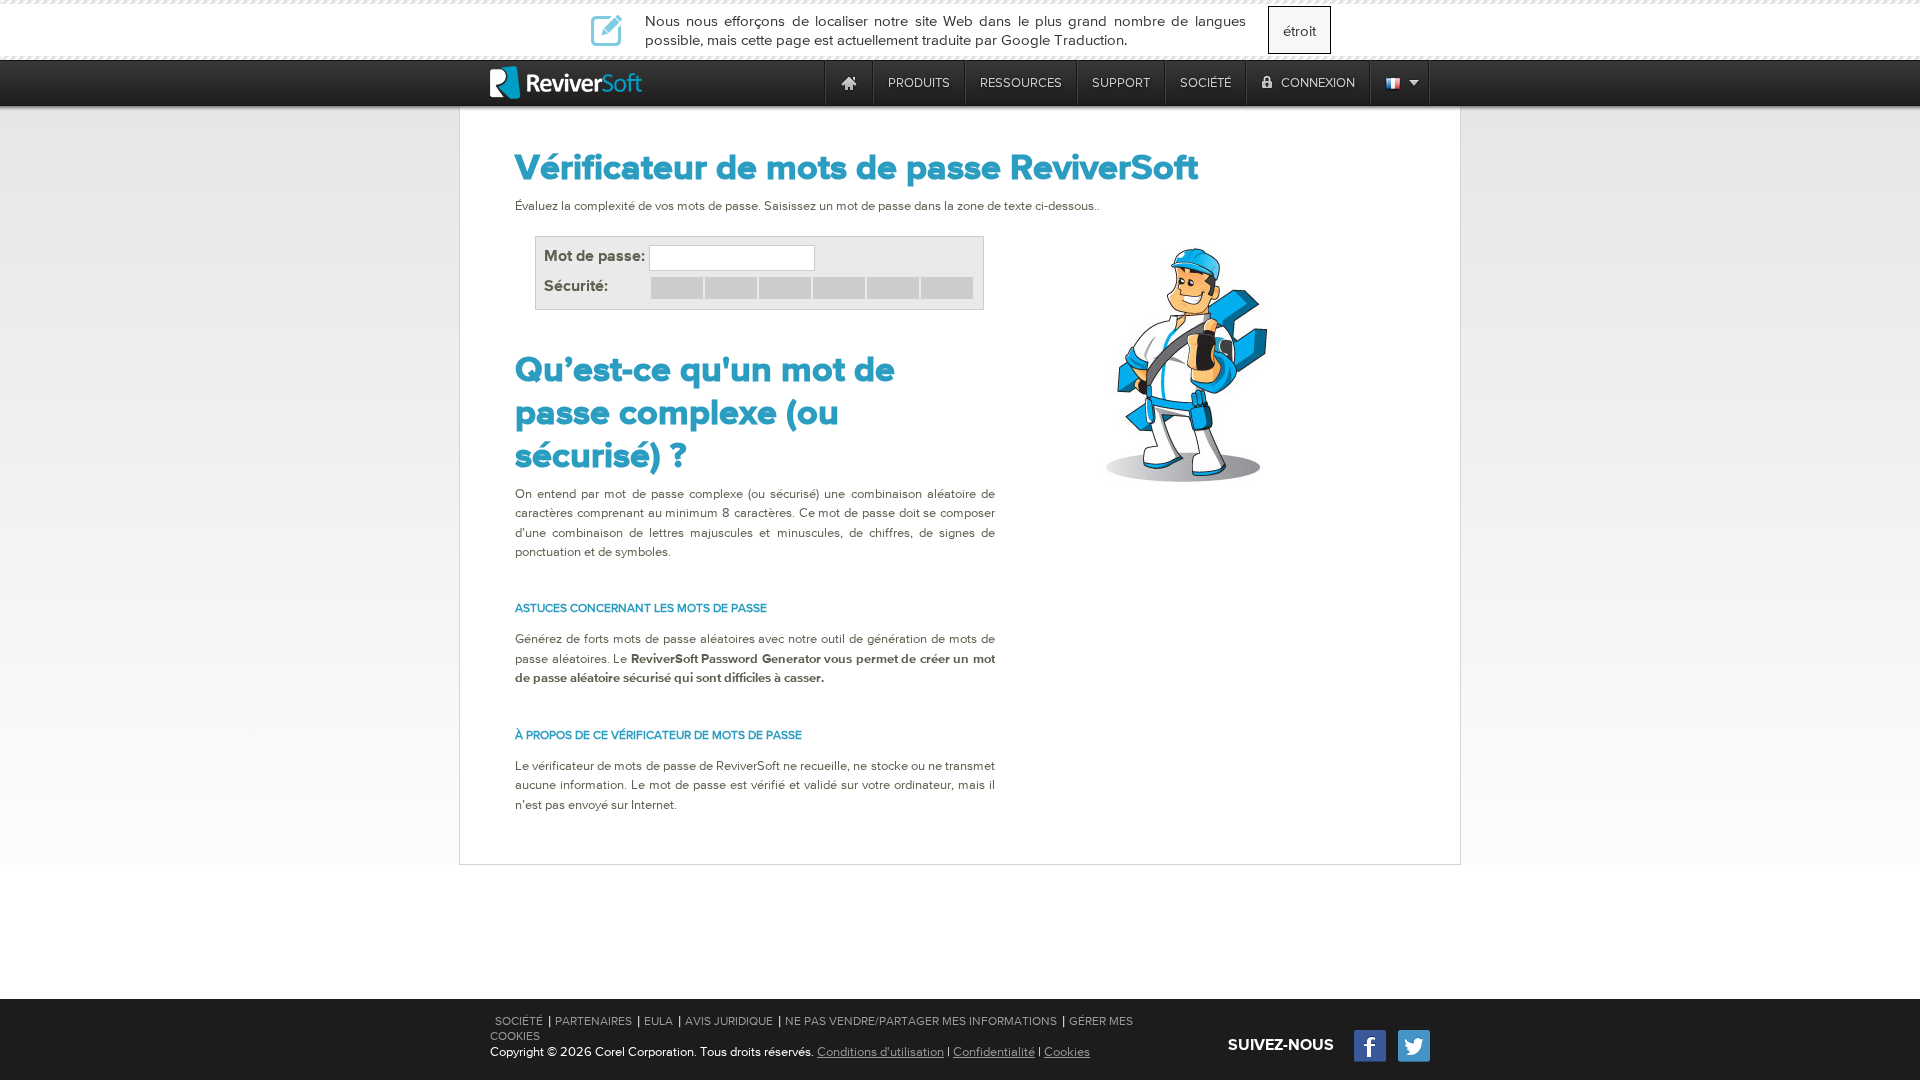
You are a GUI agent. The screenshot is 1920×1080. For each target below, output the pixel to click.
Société (519, 1021)
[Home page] (849, 82)
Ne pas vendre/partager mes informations (921, 1021)
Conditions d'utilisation (880, 1051)
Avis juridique (729, 1021)
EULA (658, 1021)
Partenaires (593, 1021)
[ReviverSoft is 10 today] (805, 82)
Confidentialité (994, 1051)
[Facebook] (1371, 1059)
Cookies (1067, 1051)
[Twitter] (1414, 1059)
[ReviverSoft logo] (566, 82)
